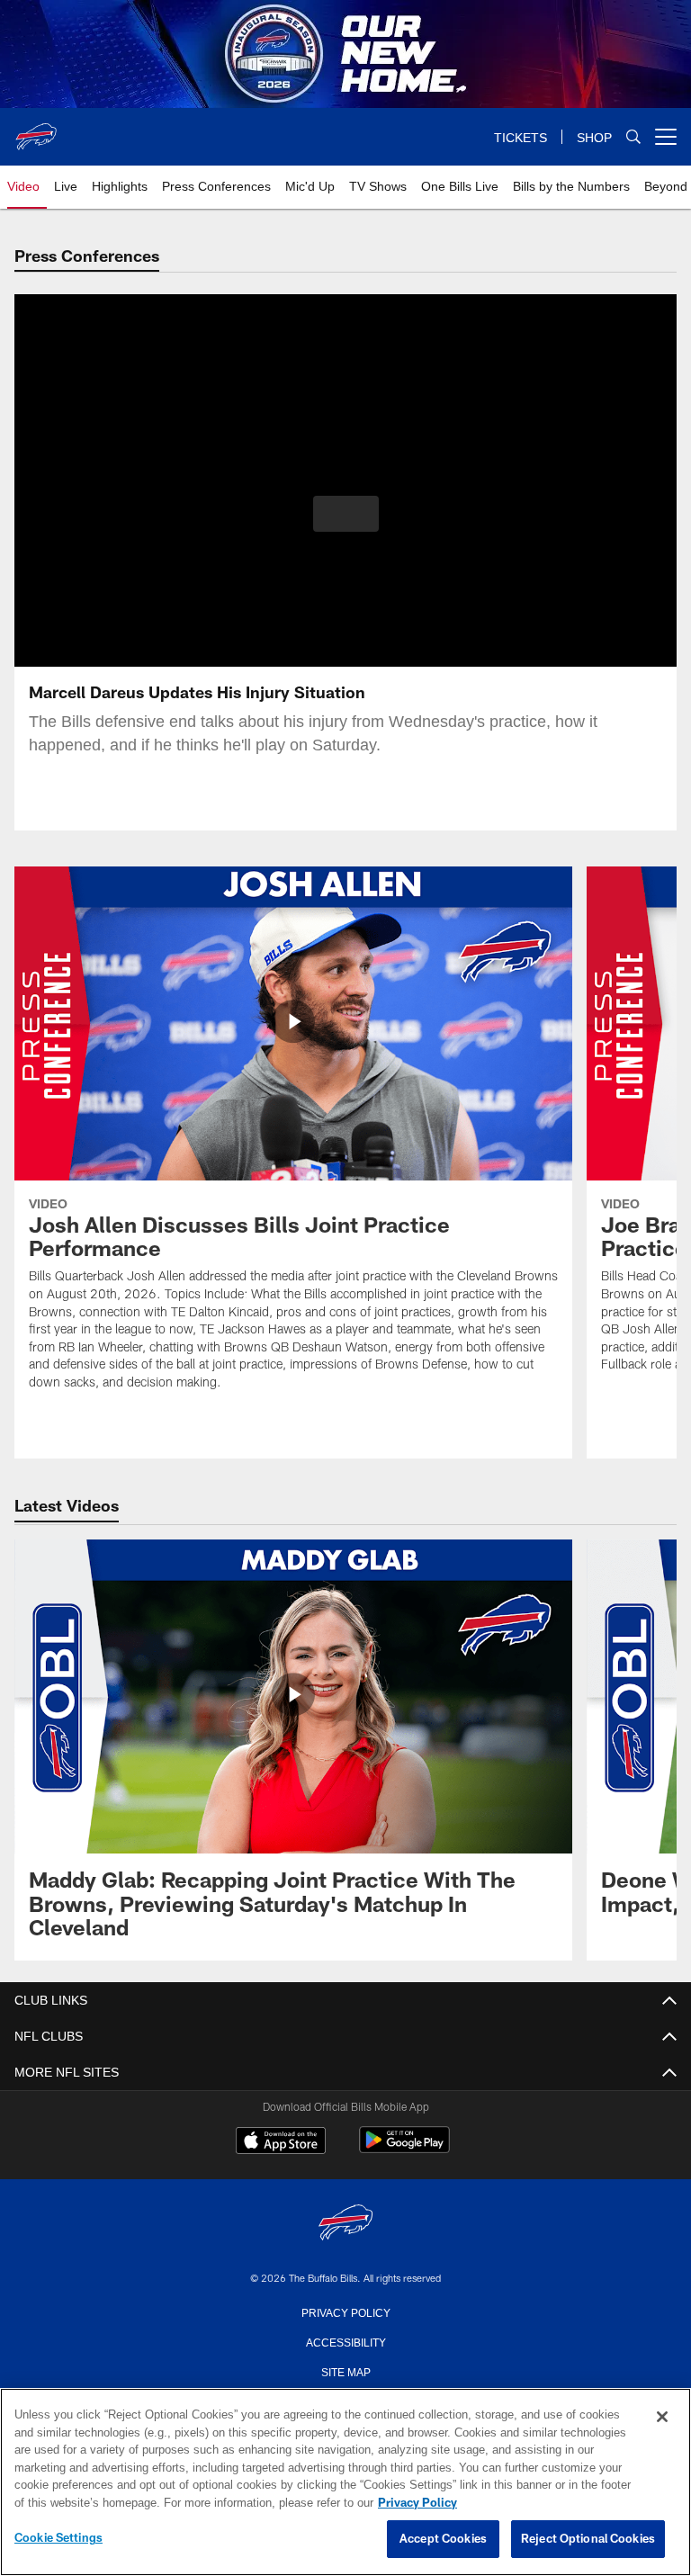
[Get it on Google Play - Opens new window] (404, 2149)
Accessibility (345, 2341)
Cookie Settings (58, 2538)
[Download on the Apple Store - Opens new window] (281, 2142)
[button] (346, 514)
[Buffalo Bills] (345, 2224)
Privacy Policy (345, 2311)
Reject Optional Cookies (588, 2539)
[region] (345, 2482)
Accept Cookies (443, 2539)
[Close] (662, 2418)
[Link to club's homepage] (36, 130)
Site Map (346, 2371)
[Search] (633, 137)
